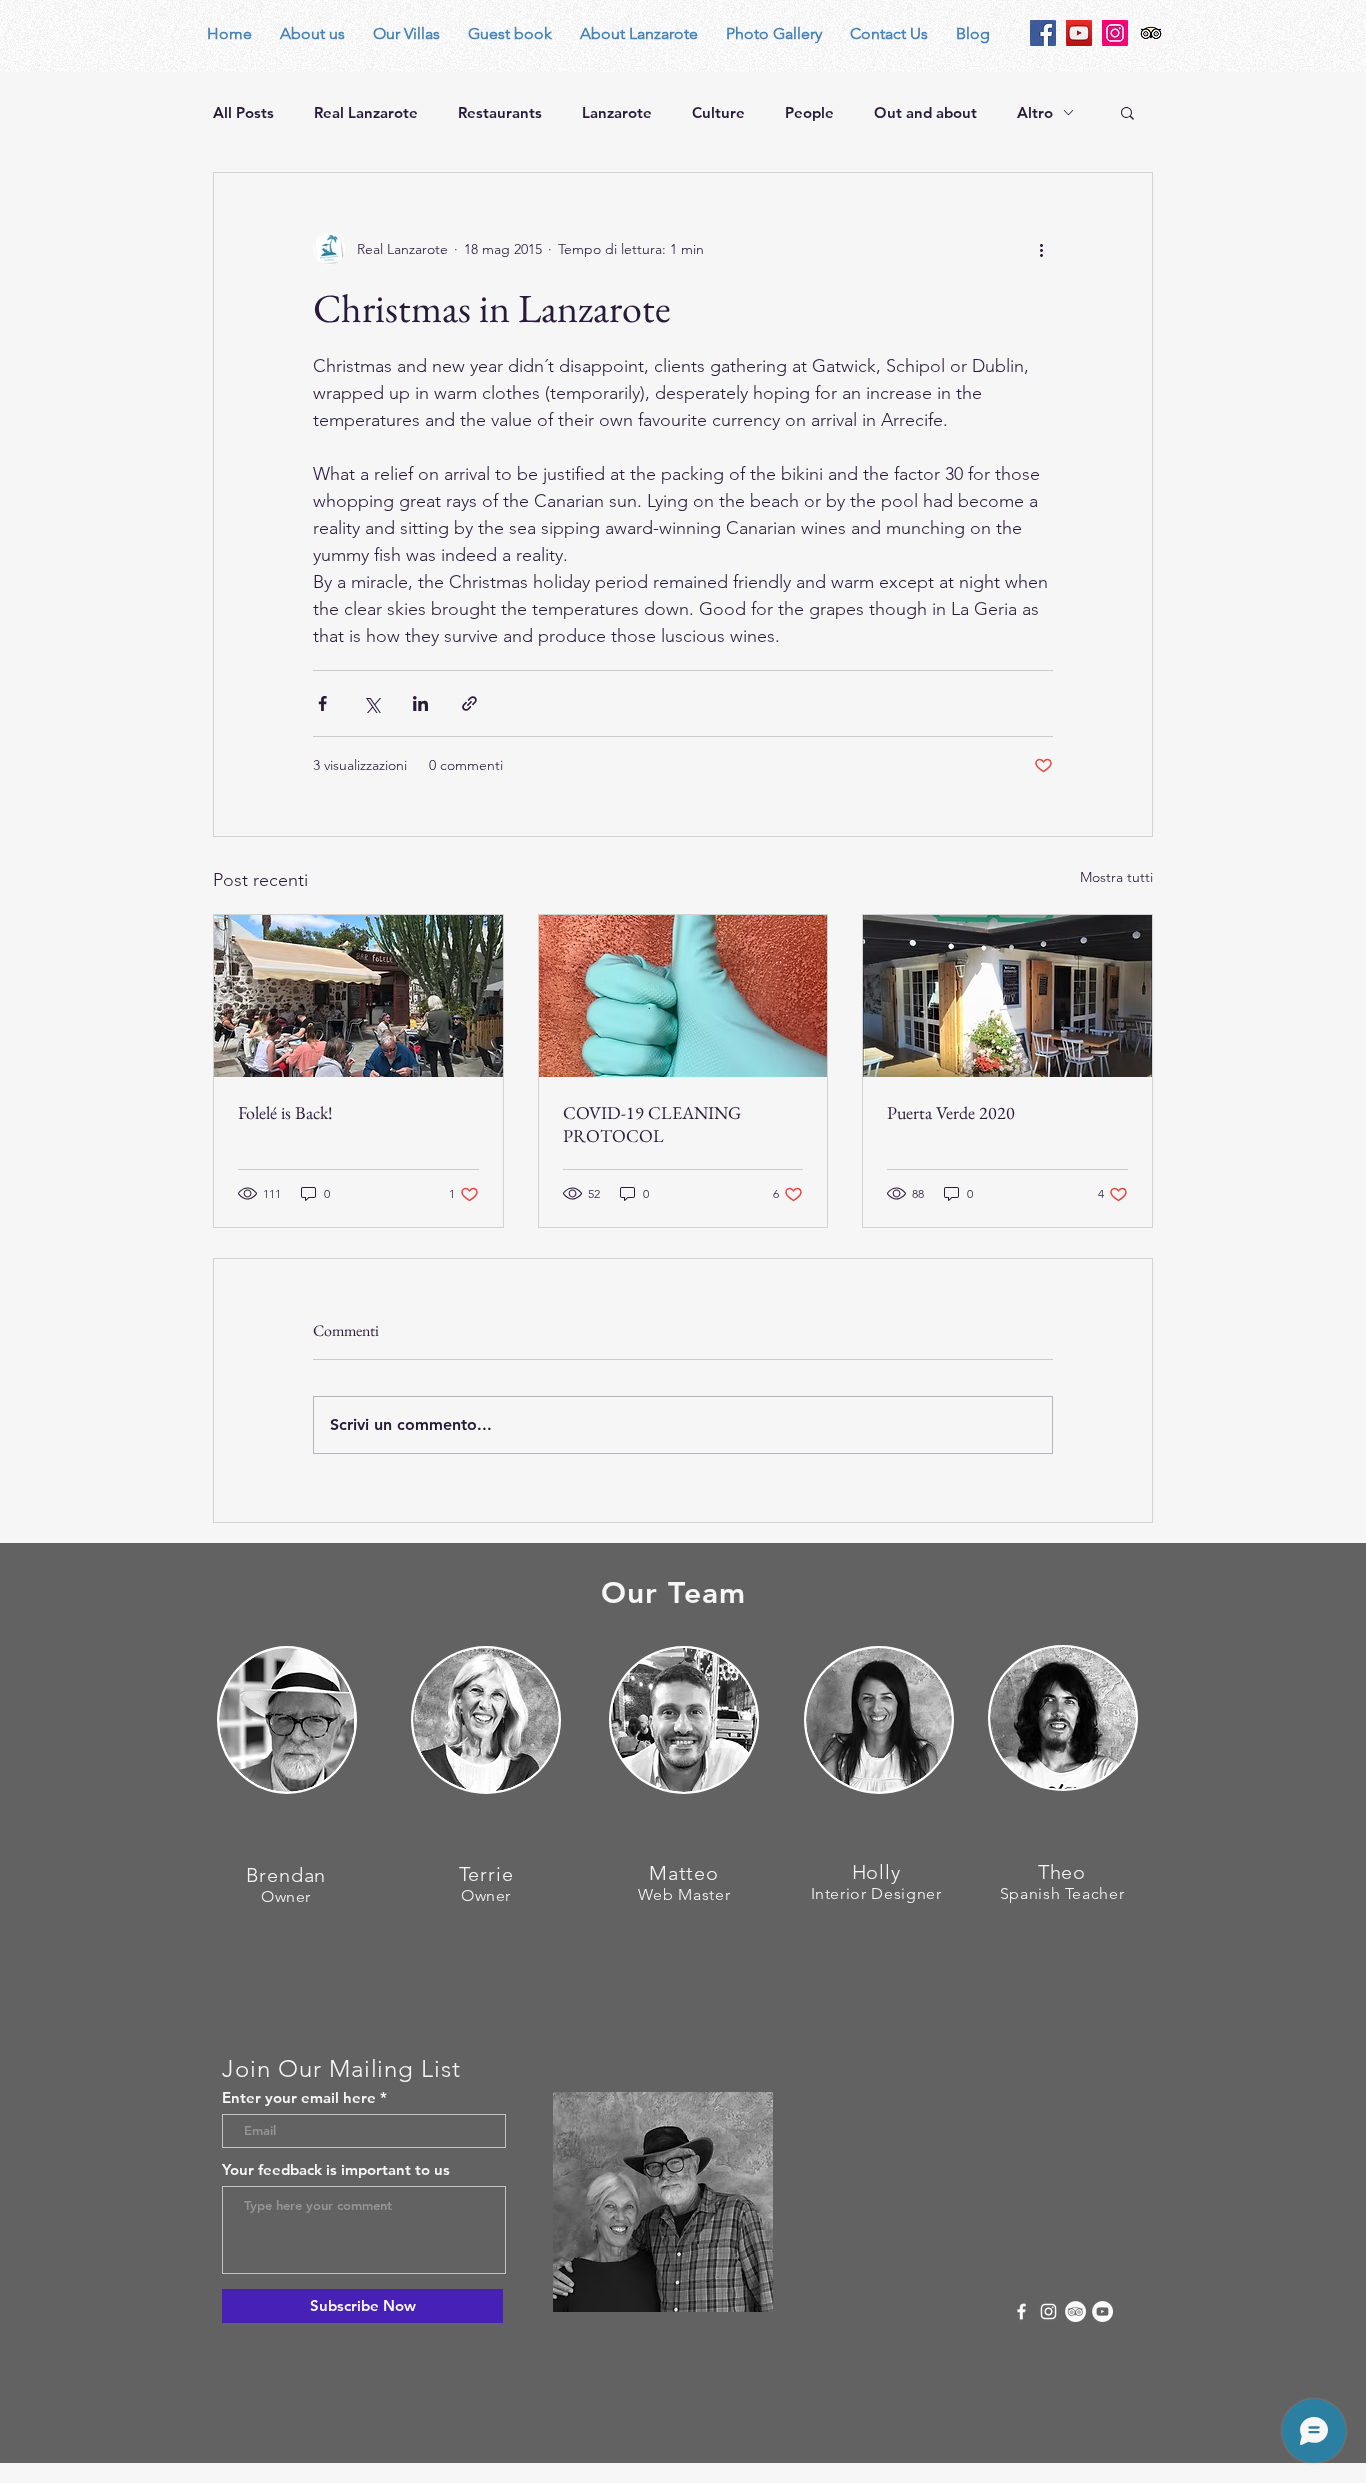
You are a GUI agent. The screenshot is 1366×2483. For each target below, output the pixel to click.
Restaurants (500, 112)
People (809, 112)
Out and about (925, 112)
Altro (1035, 112)
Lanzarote (617, 112)
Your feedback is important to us (336, 2169)
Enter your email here (299, 2097)
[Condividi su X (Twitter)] (371, 703)
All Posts (243, 112)
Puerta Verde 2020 (951, 1112)
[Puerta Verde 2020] (1007, 996)
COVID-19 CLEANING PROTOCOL (652, 1124)
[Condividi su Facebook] (322, 703)
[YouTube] (1079, 33)
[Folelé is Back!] (358, 996)
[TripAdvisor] (1075, 2311)
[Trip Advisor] (1151, 33)
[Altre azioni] (1041, 249)
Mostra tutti (1116, 877)
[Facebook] (1043, 33)
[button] (1127, 112)
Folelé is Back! (285, 1112)
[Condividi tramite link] (469, 703)
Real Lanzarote (366, 112)
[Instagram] (1115, 33)
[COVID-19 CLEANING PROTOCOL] (683, 996)
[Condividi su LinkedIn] (420, 703)
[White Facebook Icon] (1021, 2311)
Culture (718, 112)
